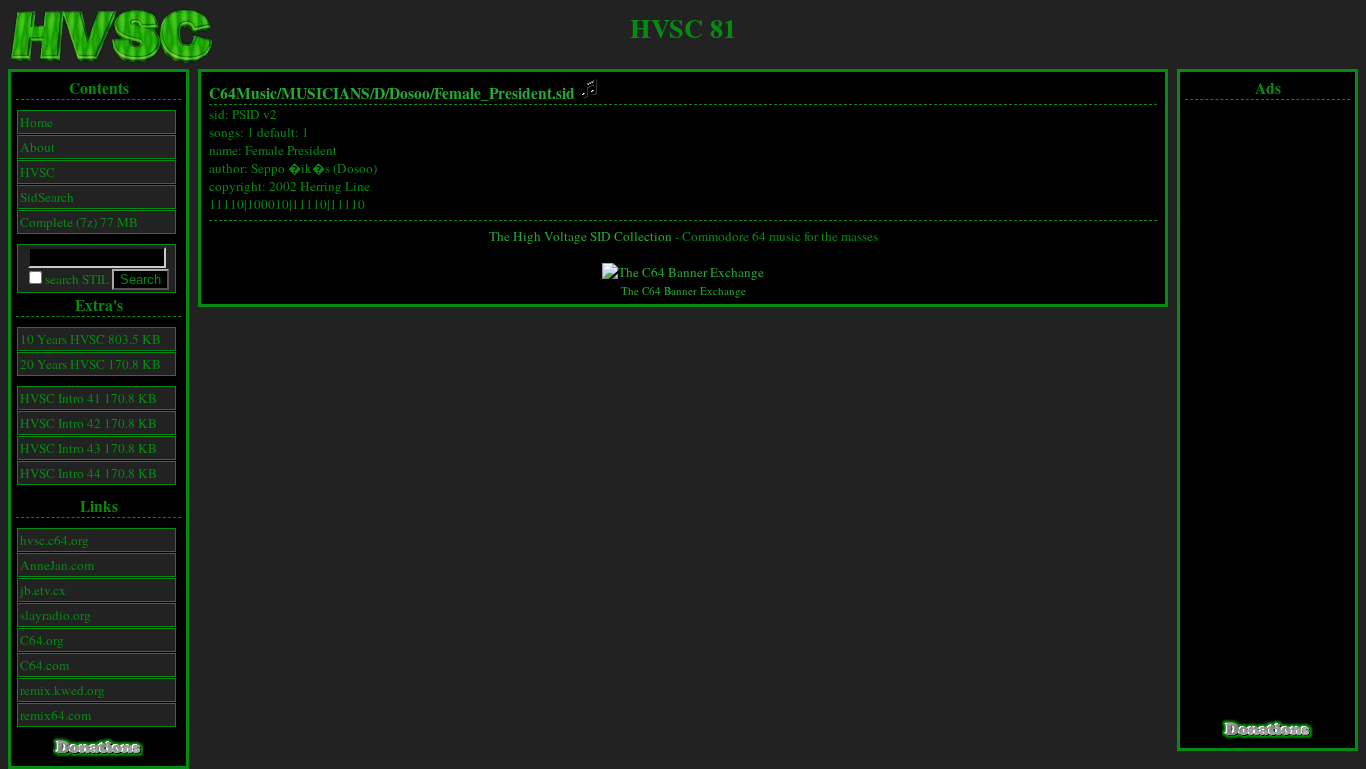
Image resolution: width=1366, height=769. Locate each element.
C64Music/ (245, 93)
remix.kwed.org (62, 690)
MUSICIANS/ (327, 93)
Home (36, 122)
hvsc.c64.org (54, 540)
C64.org (42, 640)
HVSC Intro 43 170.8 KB (88, 448)
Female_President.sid (506, 93)
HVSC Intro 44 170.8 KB (88, 473)
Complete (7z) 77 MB (79, 222)
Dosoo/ (411, 93)
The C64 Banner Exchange (683, 290)
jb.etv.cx (43, 590)
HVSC (37, 172)
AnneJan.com (57, 565)
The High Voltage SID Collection (580, 236)
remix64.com (55, 715)
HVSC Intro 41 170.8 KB (88, 398)
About (37, 147)
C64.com (44, 665)
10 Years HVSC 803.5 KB (90, 339)
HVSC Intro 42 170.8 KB (88, 423)
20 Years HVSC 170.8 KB (90, 364)
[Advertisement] (1268, 410)
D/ (381, 93)
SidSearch (47, 197)
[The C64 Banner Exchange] (683, 272)
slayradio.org (55, 615)
